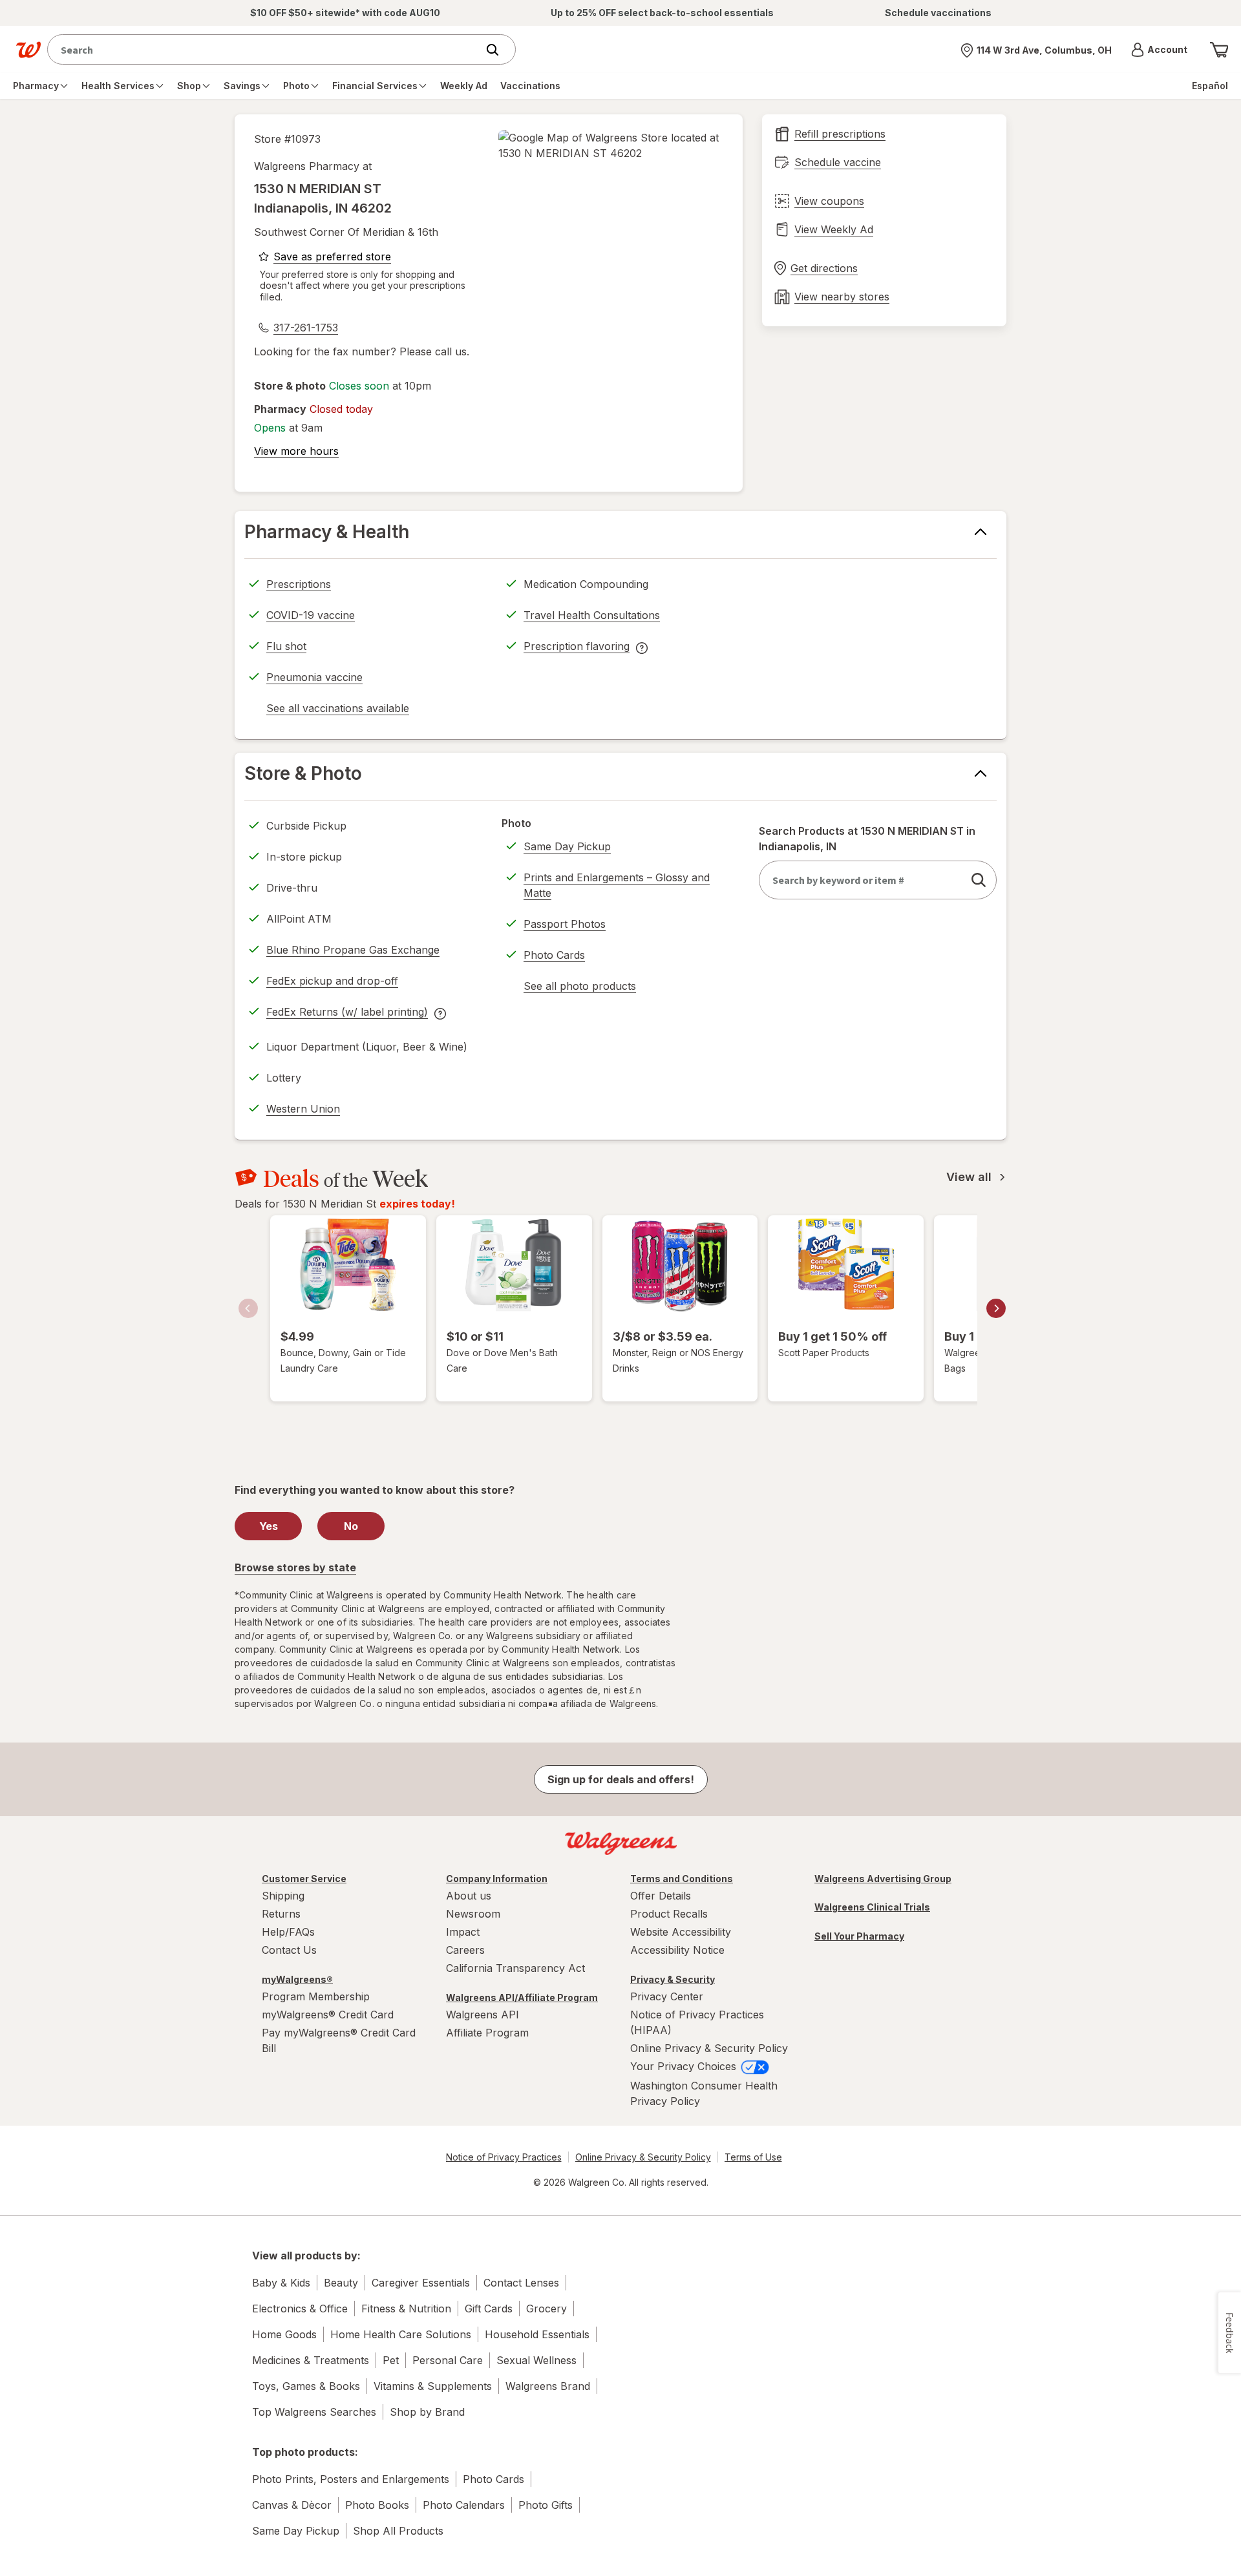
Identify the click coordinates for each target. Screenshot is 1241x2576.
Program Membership (316, 1996)
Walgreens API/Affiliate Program (522, 1997)
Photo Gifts (546, 2505)
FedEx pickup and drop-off (332, 983)
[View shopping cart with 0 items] (1219, 50)
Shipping (283, 1896)
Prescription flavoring (577, 648)
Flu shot (286, 646)
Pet (391, 2360)
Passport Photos (565, 924)
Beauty (341, 2283)
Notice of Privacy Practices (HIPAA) (697, 2022)
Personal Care (448, 2360)
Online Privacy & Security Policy (709, 2048)
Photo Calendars (464, 2505)
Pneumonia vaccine (314, 677)
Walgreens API (483, 2015)
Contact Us (289, 1950)
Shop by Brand (427, 2412)
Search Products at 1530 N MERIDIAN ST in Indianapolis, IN (867, 839)
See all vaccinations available (338, 710)
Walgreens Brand (548, 2386)
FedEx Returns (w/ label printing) (347, 1014)
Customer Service (304, 1879)
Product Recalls (669, 1914)
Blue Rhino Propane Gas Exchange (353, 950)
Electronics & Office (300, 2309)
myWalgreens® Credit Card (328, 2015)
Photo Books (377, 2505)
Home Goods (284, 2334)
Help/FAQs (288, 1932)
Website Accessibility (681, 1932)
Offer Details (661, 1896)
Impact (463, 1932)
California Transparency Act (515, 1968)
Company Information (497, 1879)
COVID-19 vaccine (311, 615)
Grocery (546, 2309)
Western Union (303, 1109)
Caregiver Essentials (421, 2283)
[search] (979, 880)
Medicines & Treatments (311, 2360)
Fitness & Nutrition (406, 2309)
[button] (1159, 50)
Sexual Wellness (536, 2360)
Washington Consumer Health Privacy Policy (704, 2093)
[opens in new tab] (611, 145)
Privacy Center (667, 1996)
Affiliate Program (487, 2033)
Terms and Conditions (682, 1879)
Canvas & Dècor (292, 2505)
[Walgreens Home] (28, 50)
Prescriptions (299, 584)
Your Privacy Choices (685, 2066)
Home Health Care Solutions (401, 2334)
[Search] (499, 50)
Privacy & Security (673, 1979)
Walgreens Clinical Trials (872, 1907)
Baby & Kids (281, 2283)
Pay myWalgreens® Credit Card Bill (339, 2040)
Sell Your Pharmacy (859, 1936)
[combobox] (265, 49)
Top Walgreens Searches (314, 2412)
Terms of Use (753, 2157)
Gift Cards (489, 2309)
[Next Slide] (996, 1308)
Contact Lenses (521, 2283)
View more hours (296, 451)
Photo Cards (554, 955)
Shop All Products (398, 2531)
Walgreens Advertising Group (883, 1879)
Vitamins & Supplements (433, 2386)
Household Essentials (537, 2334)
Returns (281, 1914)
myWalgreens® (297, 1979)
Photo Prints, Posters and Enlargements (351, 2479)
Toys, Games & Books (306, 2386)
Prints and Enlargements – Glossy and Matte (617, 885)
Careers (465, 1950)
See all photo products (580, 988)
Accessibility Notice (677, 1950)
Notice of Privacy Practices (504, 2157)
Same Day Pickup (567, 846)
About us (469, 1896)
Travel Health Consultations (592, 615)
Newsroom (473, 1914)
